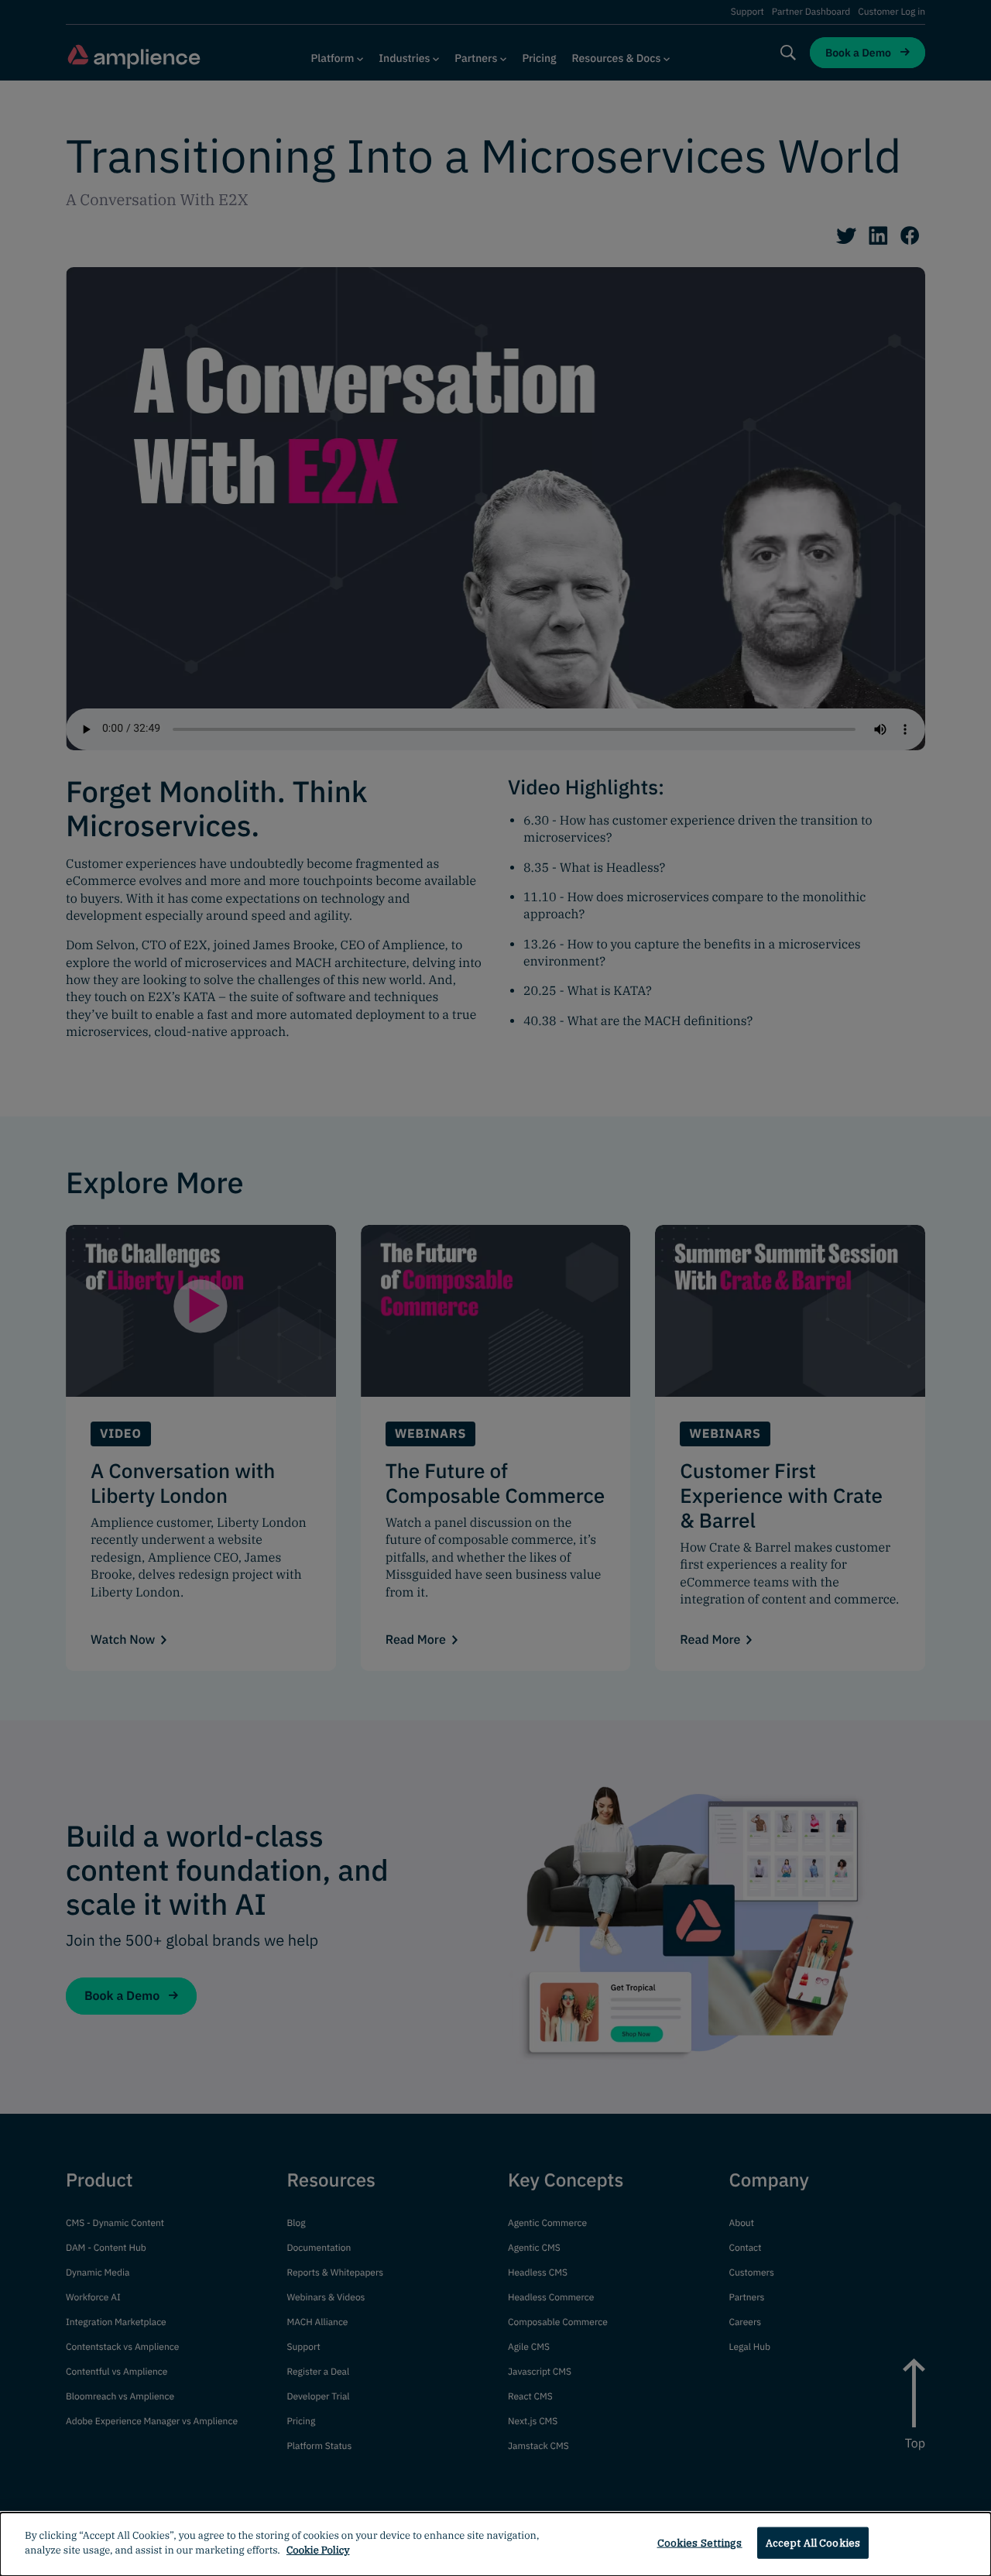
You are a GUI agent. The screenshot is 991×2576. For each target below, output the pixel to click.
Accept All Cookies (813, 2543)
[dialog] (495, 2544)
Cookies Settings (700, 2543)
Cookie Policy (318, 2550)
